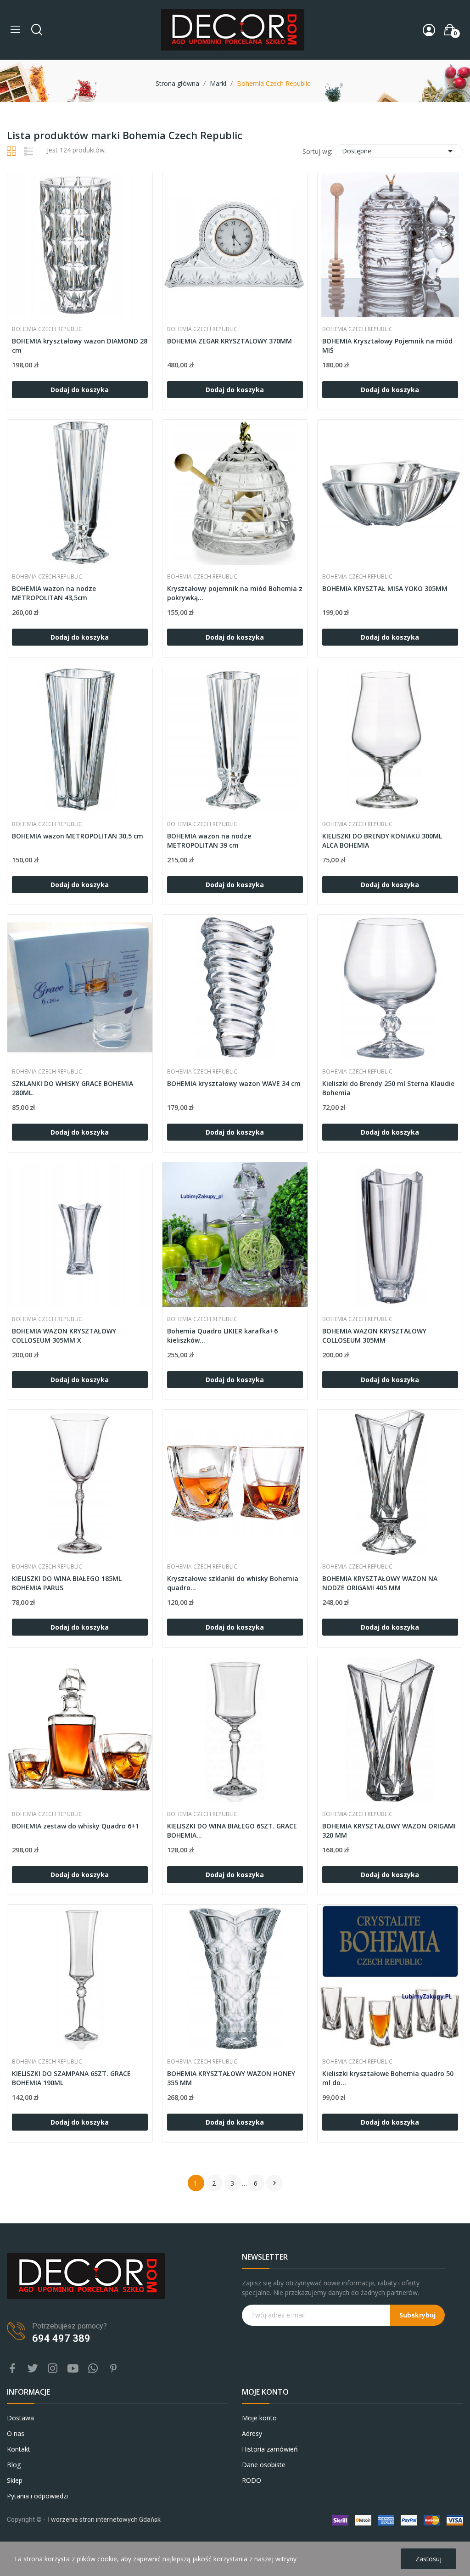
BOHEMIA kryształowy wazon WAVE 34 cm (234, 1083)
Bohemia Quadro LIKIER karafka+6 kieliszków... (222, 1336)
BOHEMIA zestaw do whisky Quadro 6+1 (76, 1826)
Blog (14, 2465)
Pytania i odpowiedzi (37, 2496)
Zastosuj (428, 2559)
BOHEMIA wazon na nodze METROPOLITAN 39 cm (209, 841)
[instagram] (53, 2369)
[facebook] (12, 2369)
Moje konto (259, 2418)
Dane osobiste (264, 2465)
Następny (274, 2183)
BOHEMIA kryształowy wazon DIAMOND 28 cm (80, 346)
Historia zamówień (270, 2449)
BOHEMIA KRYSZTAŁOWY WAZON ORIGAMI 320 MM (389, 1831)
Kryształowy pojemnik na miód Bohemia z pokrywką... (235, 593)
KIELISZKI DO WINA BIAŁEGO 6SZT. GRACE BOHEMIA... (232, 1831)
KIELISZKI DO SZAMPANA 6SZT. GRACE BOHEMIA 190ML (71, 2078)
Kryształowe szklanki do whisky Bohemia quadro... (233, 1583)
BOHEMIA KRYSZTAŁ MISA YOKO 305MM (385, 588)
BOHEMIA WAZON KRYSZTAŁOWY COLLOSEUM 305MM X (64, 1336)
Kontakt (19, 2449)
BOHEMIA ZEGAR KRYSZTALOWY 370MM (229, 341)
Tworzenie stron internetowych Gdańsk (104, 2520)
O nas (16, 2433)
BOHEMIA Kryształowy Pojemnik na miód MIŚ (387, 346)
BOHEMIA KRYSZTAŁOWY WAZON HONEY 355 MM (231, 2078)
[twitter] (33, 2369)
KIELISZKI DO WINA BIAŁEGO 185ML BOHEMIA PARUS (67, 1583)
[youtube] (73, 2369)
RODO (252, 2480)
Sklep (15, 2480)
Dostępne (399, 151)
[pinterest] (113, 2369)
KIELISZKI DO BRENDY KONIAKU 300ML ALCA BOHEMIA (382, 841)
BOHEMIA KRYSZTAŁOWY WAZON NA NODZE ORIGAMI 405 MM (380, 1583)
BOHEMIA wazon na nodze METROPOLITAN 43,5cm (54, 593)
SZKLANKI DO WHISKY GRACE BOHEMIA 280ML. (73, 1088)
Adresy (252, 2433)
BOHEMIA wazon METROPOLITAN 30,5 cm (78, 836)
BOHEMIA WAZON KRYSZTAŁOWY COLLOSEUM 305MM (374, 1336)
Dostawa (20, 2418)
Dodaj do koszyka (80, 390)
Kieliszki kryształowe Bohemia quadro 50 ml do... (388, 2078)
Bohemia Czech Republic (47, 329)
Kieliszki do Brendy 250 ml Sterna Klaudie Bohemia (388, 1088)
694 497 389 (61, 2338)
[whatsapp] (93, 2369)
